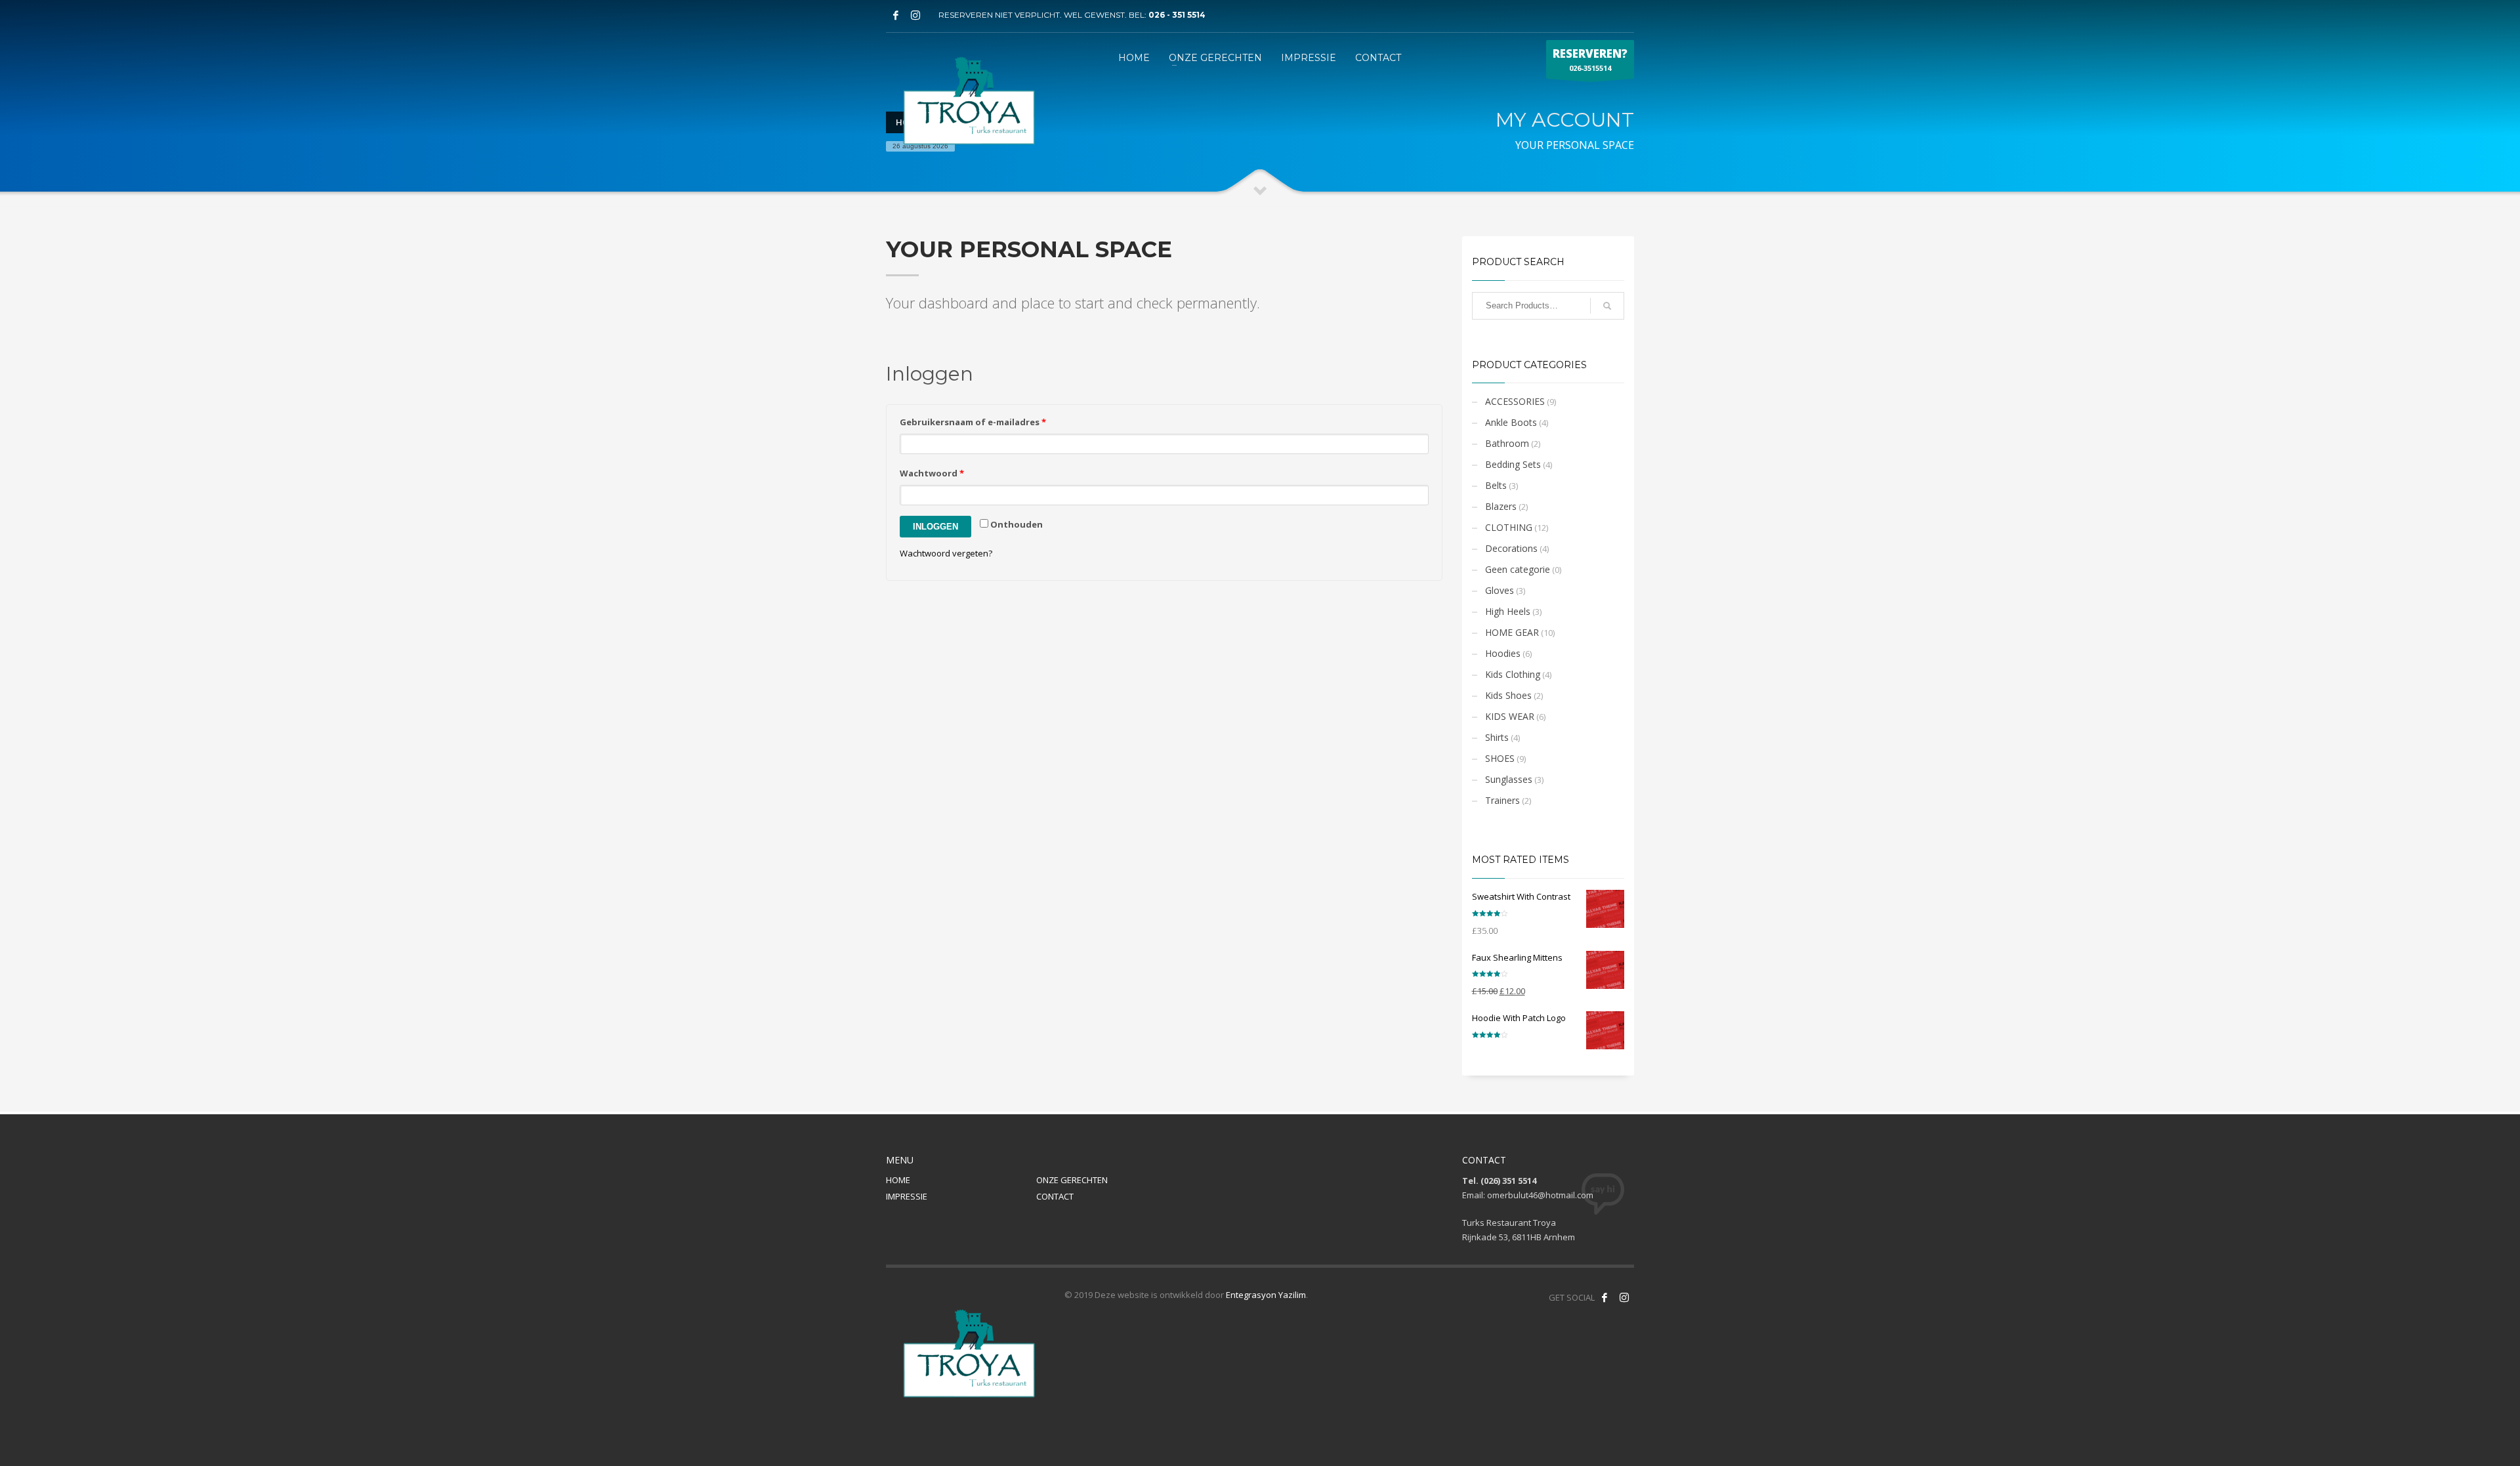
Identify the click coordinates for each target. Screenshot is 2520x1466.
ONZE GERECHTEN (1072, 1180)
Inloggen (935, 527)
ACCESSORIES (1515, 401)
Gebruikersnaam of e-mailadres (973, 422)
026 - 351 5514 (1177, 15)
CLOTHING (1509, 527)
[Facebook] (896, 15)
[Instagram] (915, 15)
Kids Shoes (1508, 695)
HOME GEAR (1512, 632)
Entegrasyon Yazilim (1266, 1295)
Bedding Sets (1513, 464)
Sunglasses (1509, 779)
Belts (1496, 485)
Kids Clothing (1513, 674)
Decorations (1511, 548)
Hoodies (1503, 653)
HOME (898, 1180)
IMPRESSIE (907, 1196)
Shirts (1497, 737)
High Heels (1508, 611)
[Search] (1607, 306)
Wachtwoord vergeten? (946, 553)
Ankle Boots (1511, 422)
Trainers (1502, 800)
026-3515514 (1590, 59)
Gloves (1500, 590)
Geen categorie (1518, 569)
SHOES (1500, 758)
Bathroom (1507, 443)
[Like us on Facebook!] (1605, 1297)
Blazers (1501, 506)
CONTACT (1055, 1196)
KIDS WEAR (1510, 716)
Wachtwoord (932, 473)
